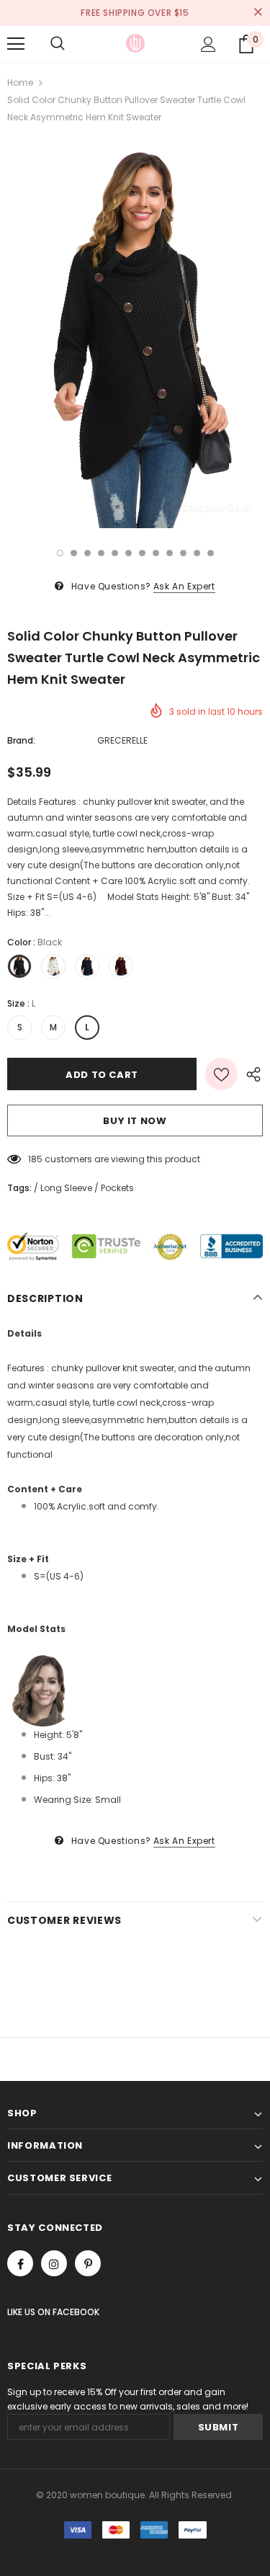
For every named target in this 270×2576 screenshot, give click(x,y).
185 (35, 1159)
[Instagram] (54, 2263)
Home (20, 83)
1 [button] (60, 553)
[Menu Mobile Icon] (16, 44)
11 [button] (197, 553)
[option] (135, 337)
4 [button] (101, 553)
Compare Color (217, 507)
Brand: (21, 740)
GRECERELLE (122, 740)
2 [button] (74, 553)
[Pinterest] (88, 2263)
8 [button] (156, 553)
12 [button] (211, 553)
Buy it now (135, 1121)
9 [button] (170, 553)
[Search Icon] (58, 44)
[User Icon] (208, 44)
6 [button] (129, 553)
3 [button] (87, 553)
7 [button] (142, 553)
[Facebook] (20, 2263)
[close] (258, 13)
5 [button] (115, 553)
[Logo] (135, 43)
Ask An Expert (184, 586)
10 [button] (183, 553)
